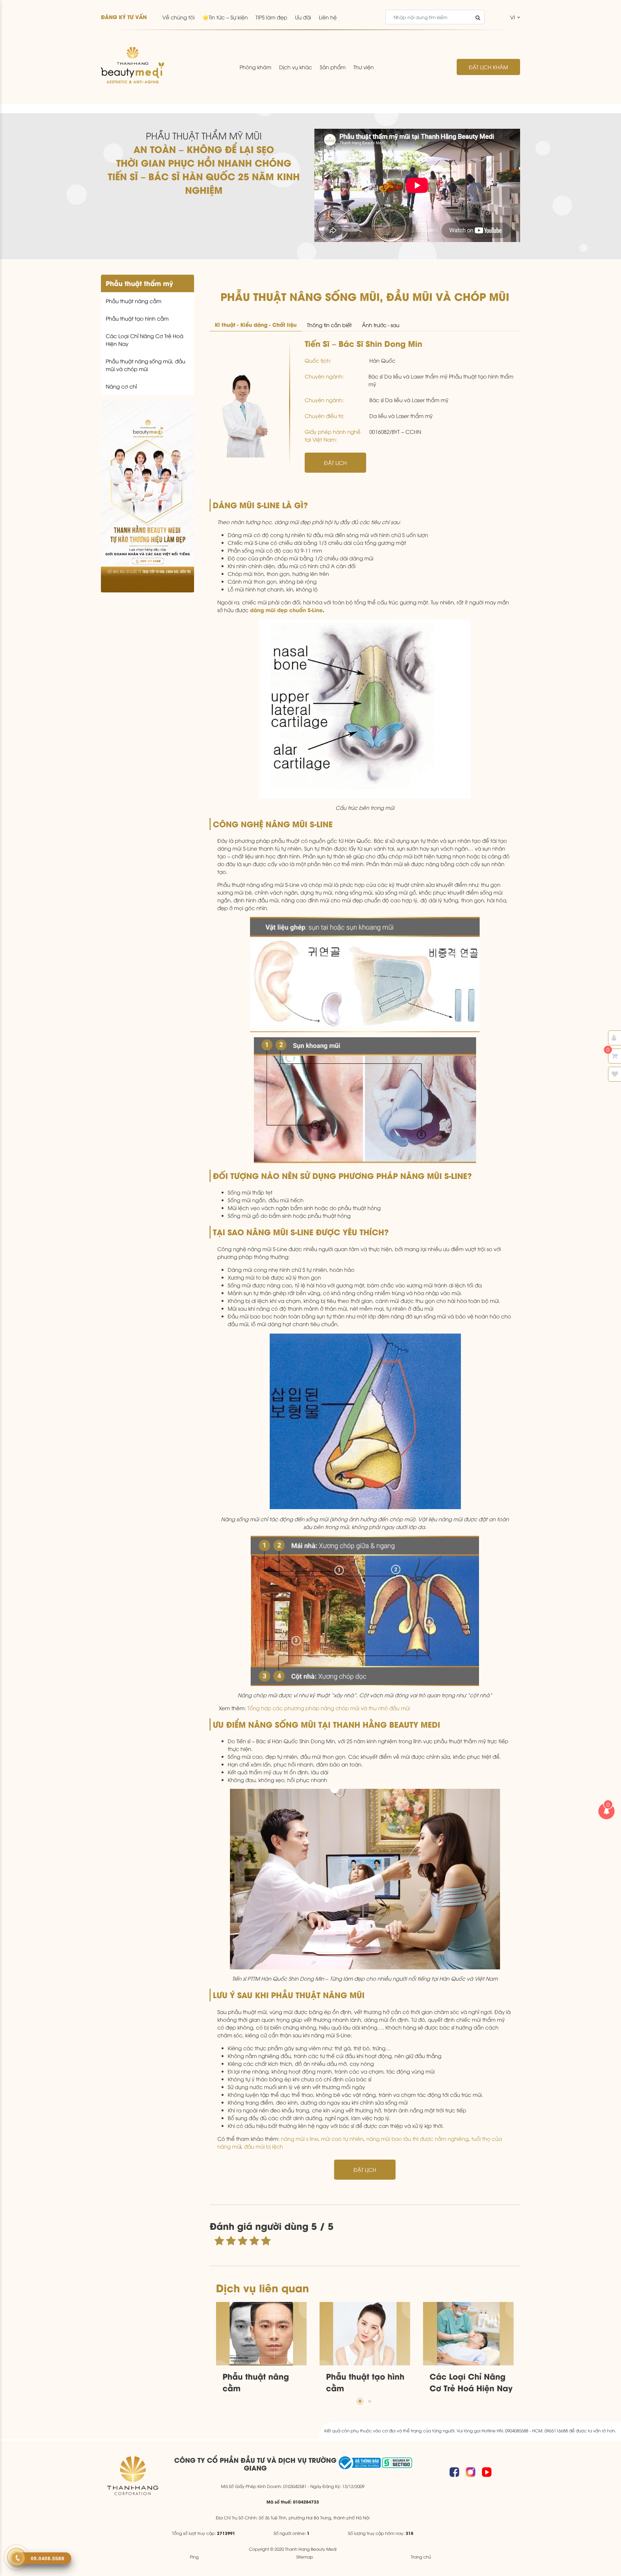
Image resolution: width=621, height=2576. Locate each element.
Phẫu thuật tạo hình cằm (137, 318)
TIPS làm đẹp (271, 17)
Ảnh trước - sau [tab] (381, 325)
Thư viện (363, 67)
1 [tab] (360, 2401)
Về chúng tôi (179, 17)
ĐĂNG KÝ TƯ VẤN (124, 17)
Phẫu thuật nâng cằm (134, 301)
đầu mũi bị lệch (263, 2146)
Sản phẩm (333, 67)
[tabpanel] (261, 2349)
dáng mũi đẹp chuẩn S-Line (286, 610)
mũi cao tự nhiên (342, 2139)
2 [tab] (370, 2401)
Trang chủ (421, 2557)
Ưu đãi (303, 17)
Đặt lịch (335, 463)
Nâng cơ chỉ (121, 386)
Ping (194, 2557)
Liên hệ (328, 17)
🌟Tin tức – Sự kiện (225, 17)
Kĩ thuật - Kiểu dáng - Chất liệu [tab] (256, 324)
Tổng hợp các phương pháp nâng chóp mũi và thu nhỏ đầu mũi (329, 1708)
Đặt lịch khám (488, 67)
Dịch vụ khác (296, 67)
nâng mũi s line (299, 2139)
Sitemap (305, 2557)
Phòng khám (256, 67)
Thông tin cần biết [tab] (329, 325)
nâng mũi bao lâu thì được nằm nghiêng (417, 2139)
